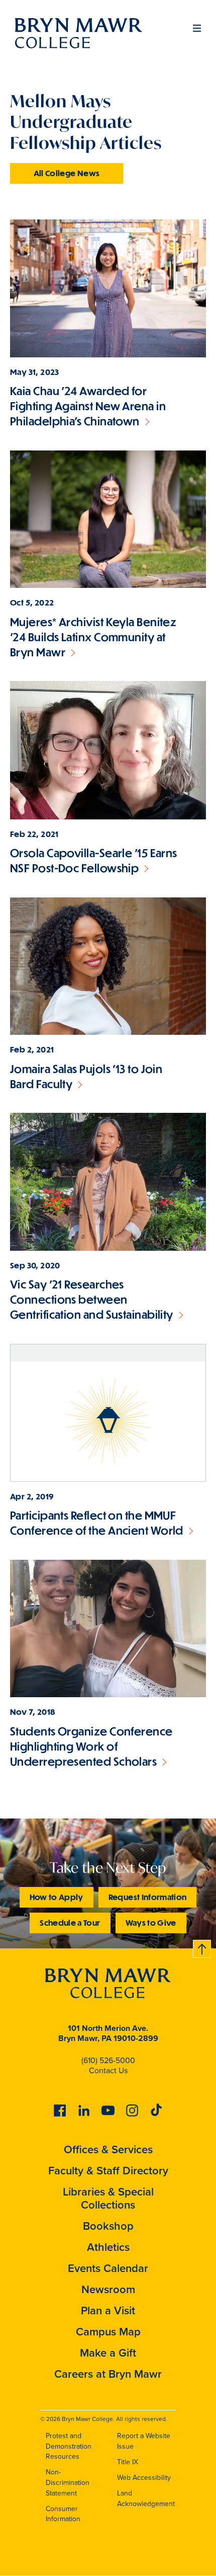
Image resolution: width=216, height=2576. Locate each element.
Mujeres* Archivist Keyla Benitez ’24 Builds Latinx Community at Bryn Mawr (93, 637)
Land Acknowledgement (146, 2498)
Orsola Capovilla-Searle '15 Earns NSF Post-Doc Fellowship (94, 860)
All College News (67, 173)
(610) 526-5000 (108, 2060)
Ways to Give (151, 1922)
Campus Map (108, 2332)
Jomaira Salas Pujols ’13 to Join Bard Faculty (86, 1076)
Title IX (128, 2462)
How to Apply (57, 1897)
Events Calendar (108, 2268)
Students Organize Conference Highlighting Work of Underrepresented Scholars (91, 1746)
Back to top (202, 1947)
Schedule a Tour (70, 1922)
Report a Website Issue (144, 2441)
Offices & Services (108, 2149)
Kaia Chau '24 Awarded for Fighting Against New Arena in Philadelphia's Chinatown (88, 406)
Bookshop (108, 2226)
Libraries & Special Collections (108, 2198)
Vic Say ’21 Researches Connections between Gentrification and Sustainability (92, 1299)
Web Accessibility (144, 2478)
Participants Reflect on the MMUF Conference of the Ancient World (97, 1523)
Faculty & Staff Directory (108, 2171)
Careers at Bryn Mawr (108, 2374)
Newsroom (108, 2289)
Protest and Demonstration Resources (69, 2446)
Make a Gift (108, 2353)
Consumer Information (63, 2514)
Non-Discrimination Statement (68, 2482)
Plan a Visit (108, 2310)
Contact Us (108, 2070)
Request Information (148, 1897)
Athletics (108, 2247)
